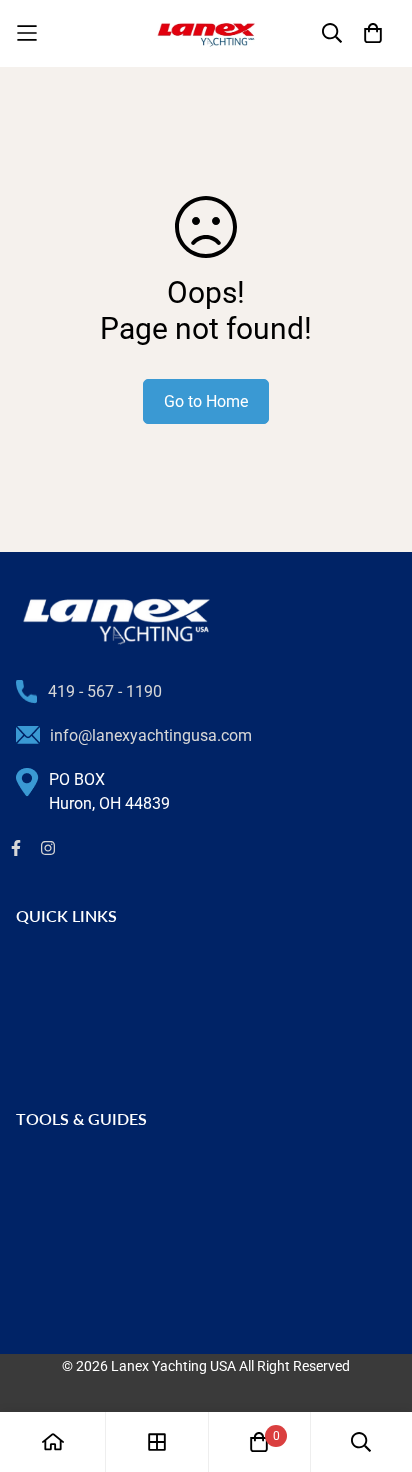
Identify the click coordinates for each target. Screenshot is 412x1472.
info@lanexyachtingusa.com (151, 735)
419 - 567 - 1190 (105, 691)
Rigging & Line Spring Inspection (130, 1169)
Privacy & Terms (73, 1062)
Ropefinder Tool (71, 1297)
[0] (259, 1442)
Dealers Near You (76, 998)
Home (37, 966)
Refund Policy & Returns (101, 1030)
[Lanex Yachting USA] (206, 33)
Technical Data (69, 1265)
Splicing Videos (70, 1233)
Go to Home (206, 401)
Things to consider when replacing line (151, 1201)
